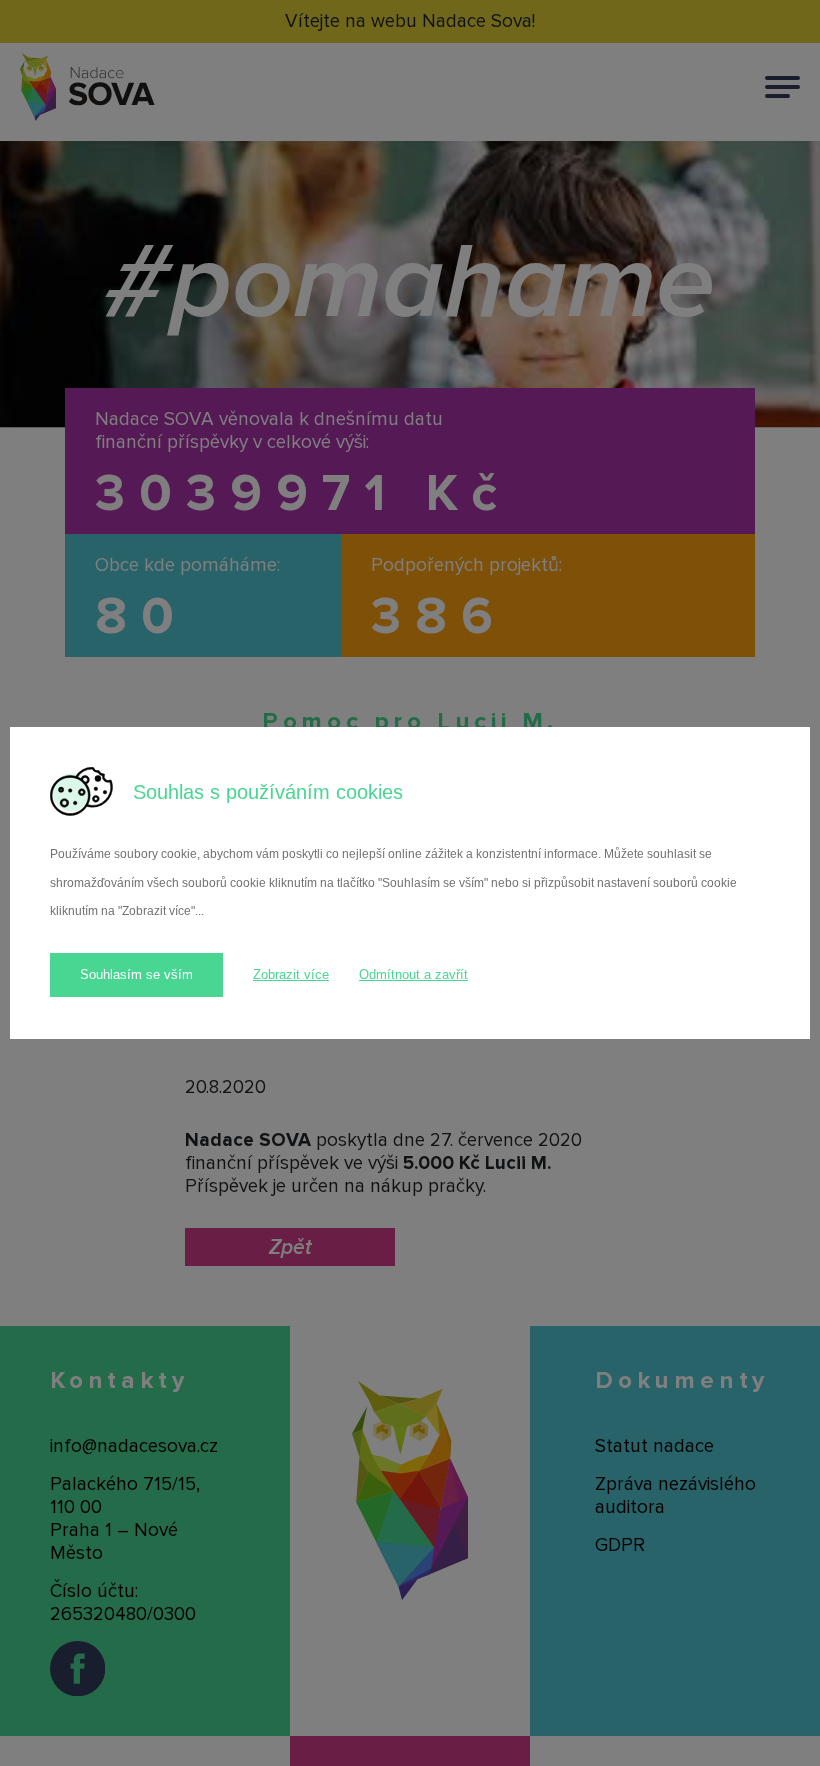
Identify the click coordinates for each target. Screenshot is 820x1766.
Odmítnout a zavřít (413, 974)
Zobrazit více (291, 974)
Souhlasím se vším (136, 974)
